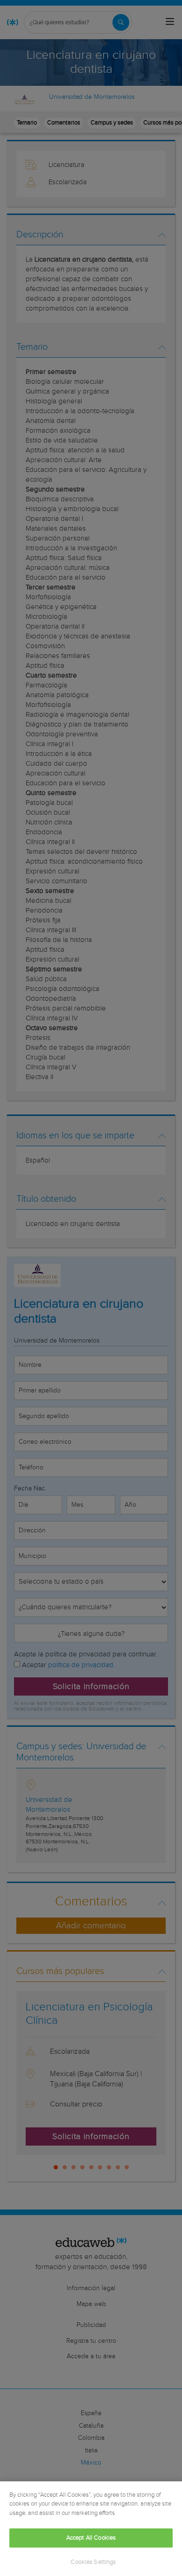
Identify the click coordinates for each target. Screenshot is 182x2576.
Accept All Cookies (91, 2538)
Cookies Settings (93, 2562)
